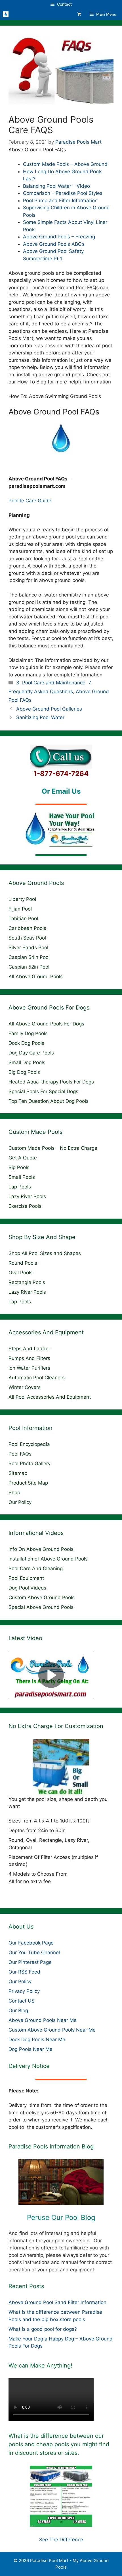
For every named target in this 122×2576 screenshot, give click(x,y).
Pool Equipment (26, 1578)
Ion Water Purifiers (29, 1368)
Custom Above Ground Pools (42, 1597)
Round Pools (23, 1263)
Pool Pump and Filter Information (60, 201)
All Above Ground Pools (36, 977)
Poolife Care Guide (30, 501)
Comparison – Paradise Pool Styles (63, 193)
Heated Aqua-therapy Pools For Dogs (51, 1082)
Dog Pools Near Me (30, 2049)
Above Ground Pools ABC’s (54, 244)
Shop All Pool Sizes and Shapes (45, 1253)
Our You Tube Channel (34, 1952)
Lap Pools (20, 1187)
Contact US (22, 2001)
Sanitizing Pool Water (40, 717)
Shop (14, 1493)
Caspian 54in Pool (29, 957)
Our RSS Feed (24, 1972)
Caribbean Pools (27, 928)
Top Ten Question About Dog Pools (49, 1101)
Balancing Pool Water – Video (56, 186)
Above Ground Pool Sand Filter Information (57, 2302)
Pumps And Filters (29, 1358)
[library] (61, 2182)
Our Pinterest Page (30, 1962)
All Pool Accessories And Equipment (50, 1397)
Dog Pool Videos (27, 1588)
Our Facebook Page (31, 1943)
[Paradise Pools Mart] (6, 14)
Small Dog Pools (27, 1062)
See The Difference (61, 2540)
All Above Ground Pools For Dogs (46, 1024)
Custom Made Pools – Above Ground (65, 164)
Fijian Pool (20, 909)
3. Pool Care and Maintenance (51, 683)
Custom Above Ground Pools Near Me (52, 2030)
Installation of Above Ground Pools (48, 1559)
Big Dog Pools (24, 1072)
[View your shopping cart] (79, 14)
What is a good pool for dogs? (43, 2329)
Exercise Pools (25, 1206)
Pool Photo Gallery (30, 1464)
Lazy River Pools (27, 1196)
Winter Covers (25, 1387)
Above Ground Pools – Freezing (59, 237)
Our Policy (20, 1502)
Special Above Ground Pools (41, 1607)
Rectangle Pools (27, 1282)
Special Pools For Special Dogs (43, 1091)
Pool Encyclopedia (29, 1444)
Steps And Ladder (29, 1349)
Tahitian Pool (23, 918)
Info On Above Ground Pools (41, 1549)
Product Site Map (28, 1483)
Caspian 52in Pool (29, 967)
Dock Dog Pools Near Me (37, 2040)
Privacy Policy (24, 1991)
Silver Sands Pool (28, 948)
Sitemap (18, 1473)
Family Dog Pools (28, 1033)
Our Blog (18, 2011)
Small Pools (22, 1177)
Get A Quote (23, 1158)
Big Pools (19, 1167)
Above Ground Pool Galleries (49, 709)
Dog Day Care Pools (31, 1053)
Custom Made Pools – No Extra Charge (53, 1148)
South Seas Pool (27, 938)
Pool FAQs (20, 1454)
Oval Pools (21, 1273)
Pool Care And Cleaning (36, 1568)
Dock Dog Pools (26, 1043)
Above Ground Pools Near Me (43, 2020)
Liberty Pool (22, 899)
